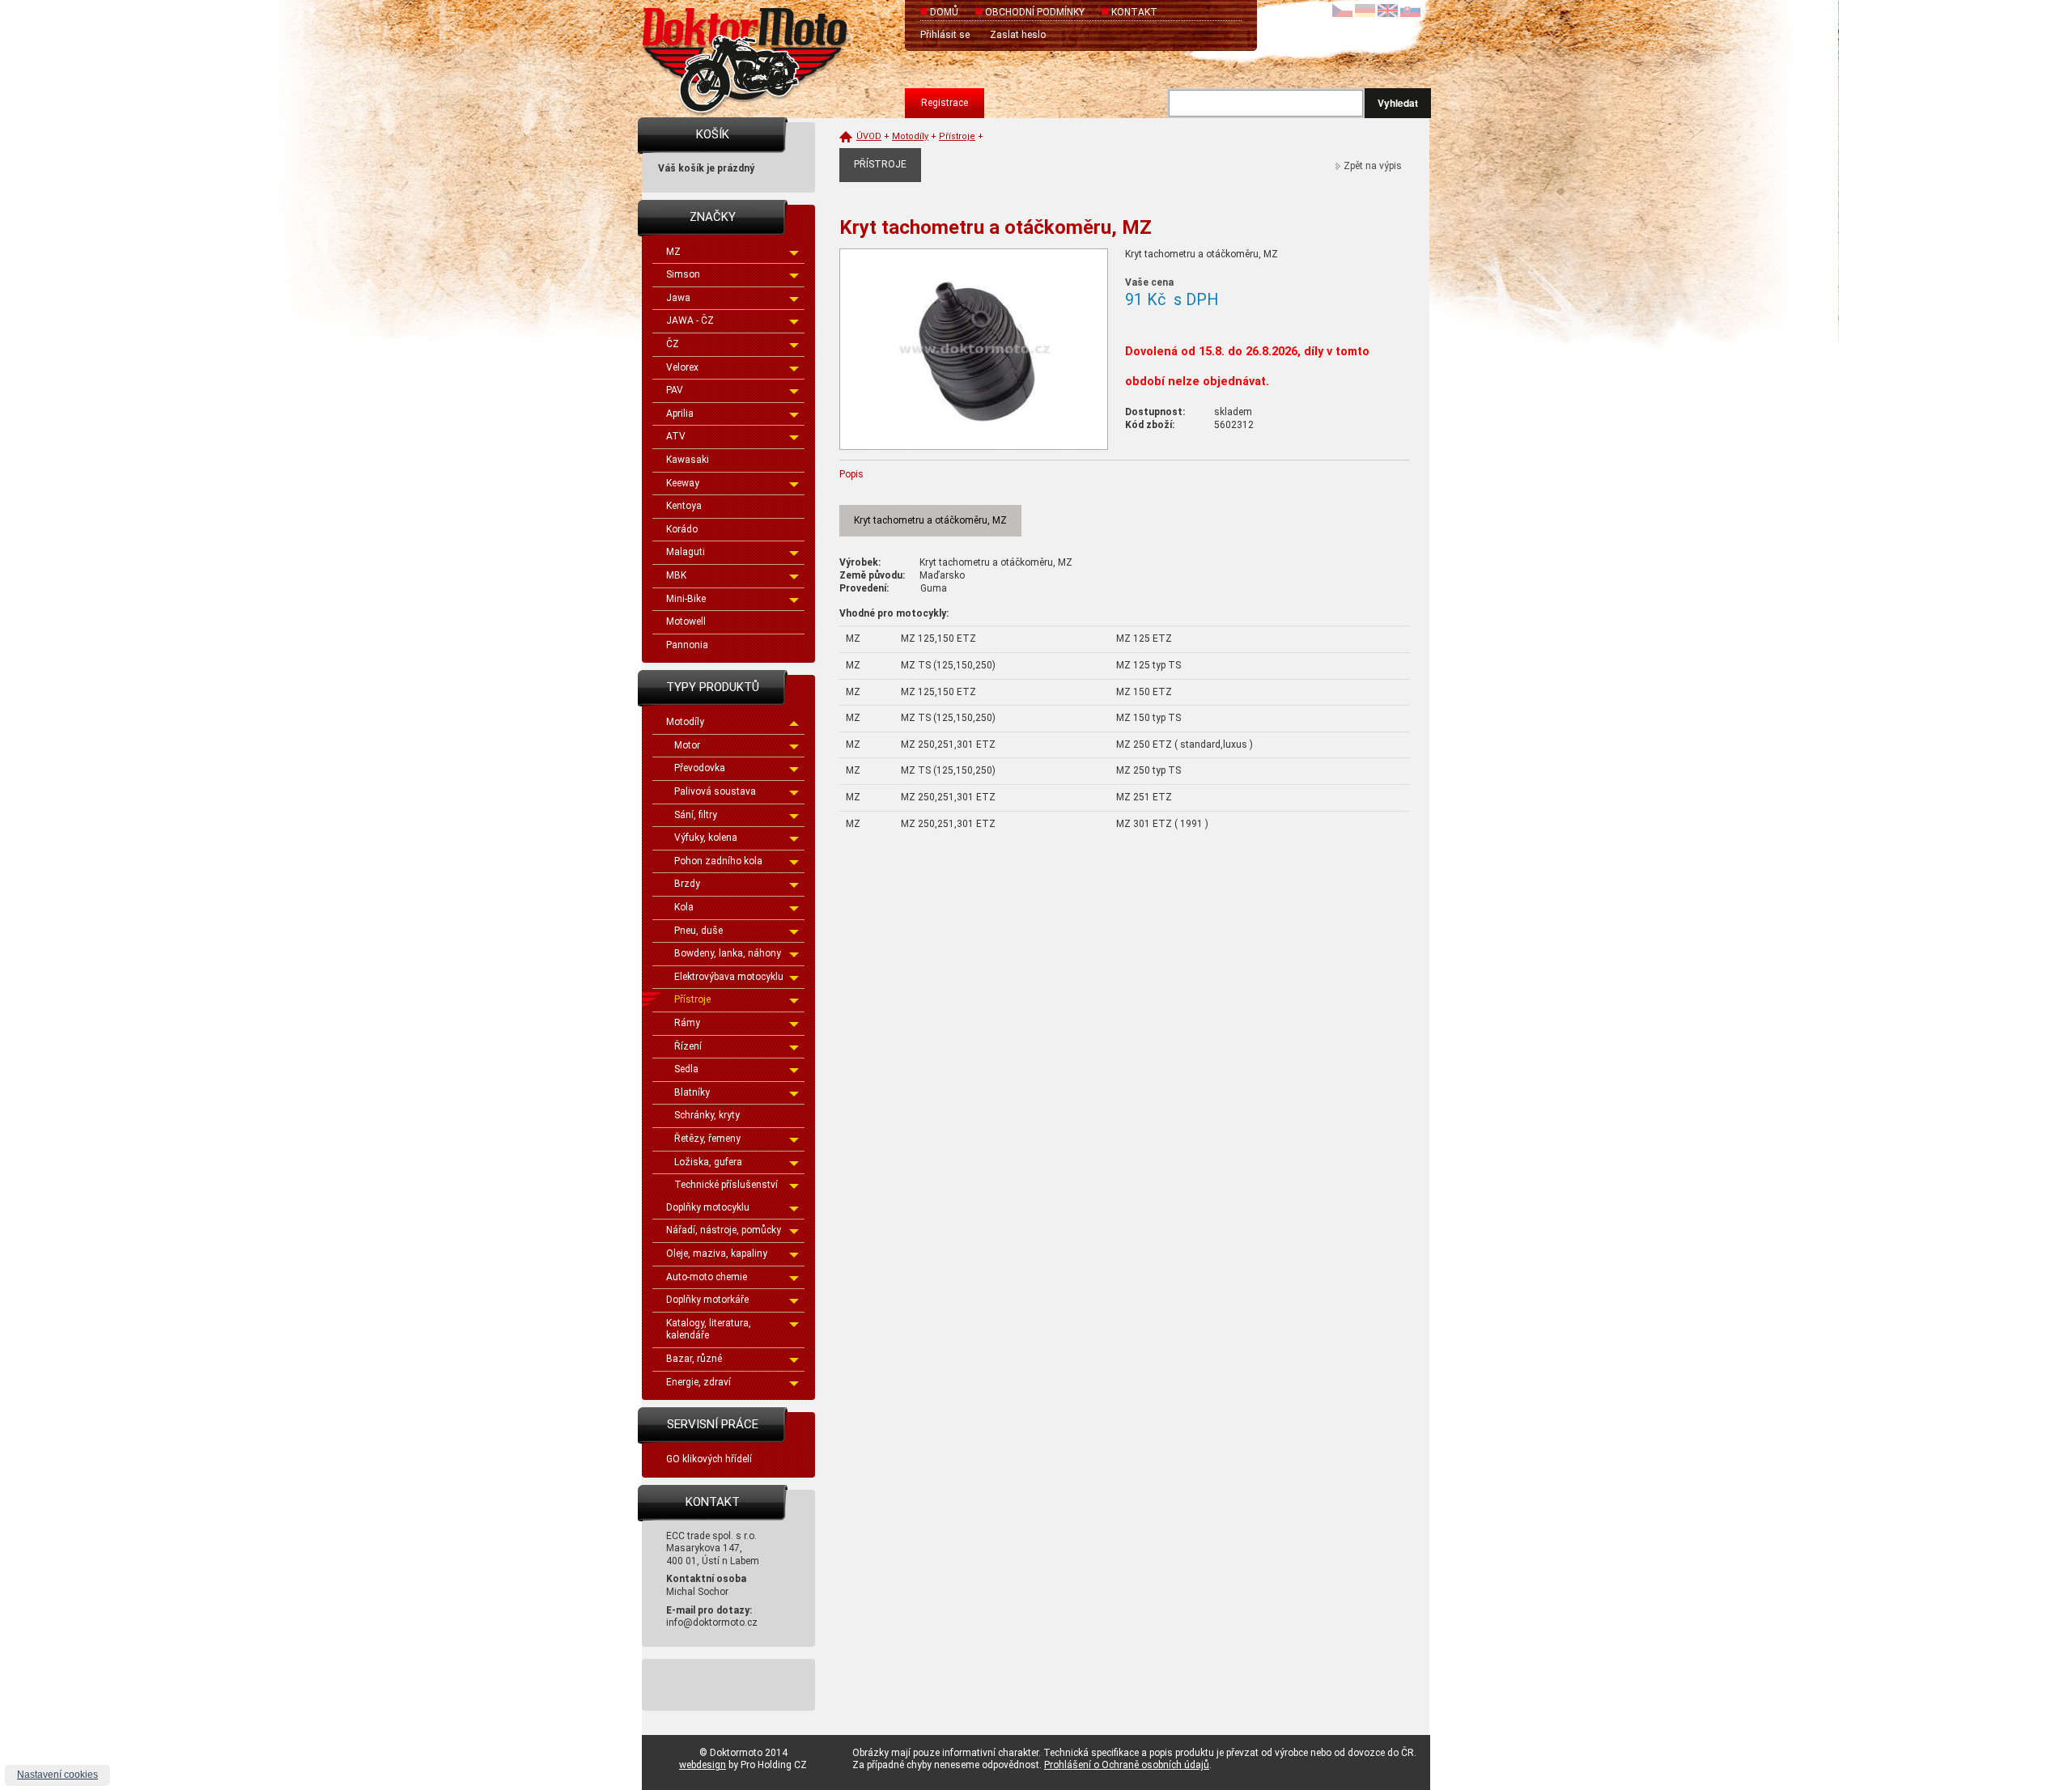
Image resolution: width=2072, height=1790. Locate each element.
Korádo (682, 529)
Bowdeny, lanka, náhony (728, 953)
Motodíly (685, 722)
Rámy (687, 1023)
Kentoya (684, 506)
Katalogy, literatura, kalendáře (709, 1330)
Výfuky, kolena (706, 838)
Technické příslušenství (726, 1185)
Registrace (945, 103)
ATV (676, 436)
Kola (684, 907)
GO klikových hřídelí (709, 1459)
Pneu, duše (698, 931)
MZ (673, 252)
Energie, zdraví (698, 1382)
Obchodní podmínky (1035, 12)
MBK (676, 575)
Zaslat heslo (1018, 35)
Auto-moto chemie (707, 1277)
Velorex (682, 367)
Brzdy (687, 884)
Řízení (688, 1046)
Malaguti (686, 552)
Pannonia (687, 645)
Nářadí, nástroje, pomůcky (724, 1230)
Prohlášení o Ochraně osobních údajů (1127, 1765)
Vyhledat (1398, 103)
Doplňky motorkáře (707, 1300)
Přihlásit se (945, 35)
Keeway (683, 483)
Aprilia (680, 414)
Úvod (869, 136)
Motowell (686, 621)
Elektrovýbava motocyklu (729, 977)
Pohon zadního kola (718, 861)
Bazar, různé (694, 1359)
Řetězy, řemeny (707, 1139)
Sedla (686, 1069)
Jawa (678, 298)
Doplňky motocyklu (708, 1207)
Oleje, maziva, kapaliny (717, 1253)
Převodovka (700, 768)
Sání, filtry (696, 815)
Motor (687, 745)
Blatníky (692, 1092)
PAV (675, 390)
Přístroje (692, 999)
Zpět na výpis (1373, 166)
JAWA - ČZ (690, 320)
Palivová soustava (715, 791)
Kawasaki (688, 460)
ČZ (673, 344)
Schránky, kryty (707, 1115)
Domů (944, 12)
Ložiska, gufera (708, 1162)
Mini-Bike (686, 599)
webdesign (703, 1765)
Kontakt (1134, 12)
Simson (683, 274)
